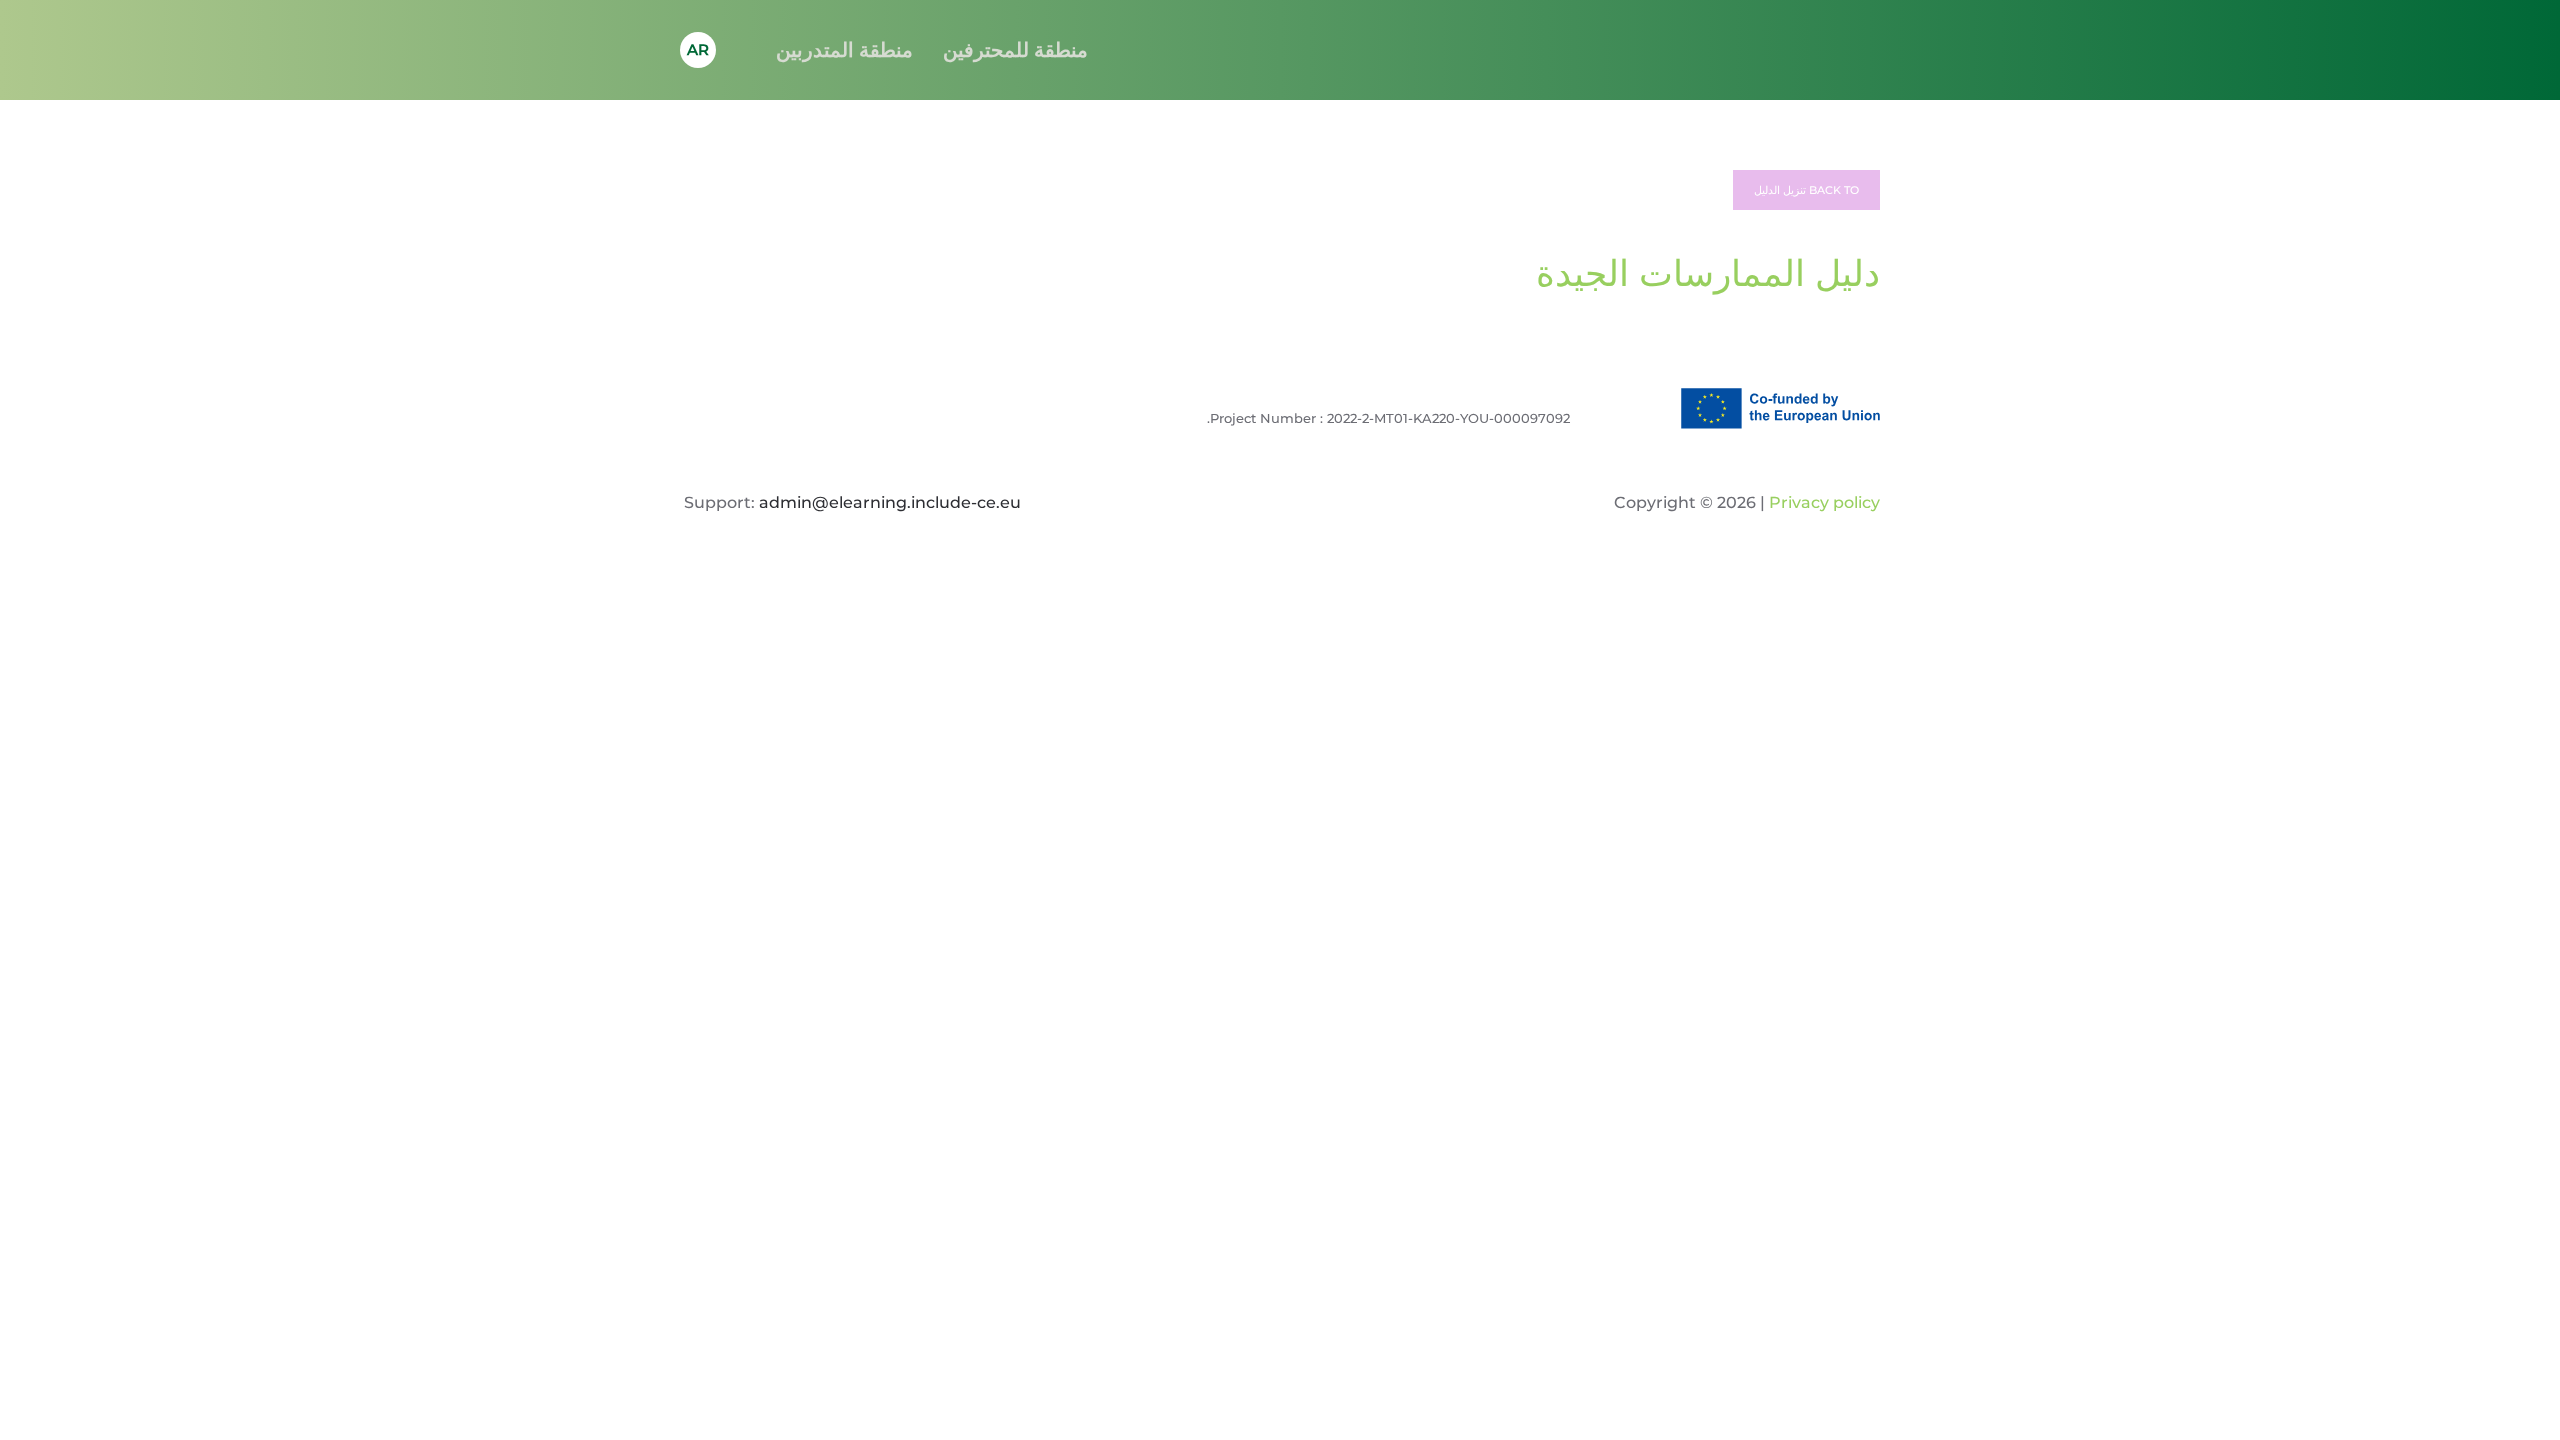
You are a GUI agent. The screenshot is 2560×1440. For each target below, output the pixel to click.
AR (698, 49)
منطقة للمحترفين (1015, 50)
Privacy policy (1822, 502)
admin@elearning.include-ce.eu (890, 502)
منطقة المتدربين (844, 50)
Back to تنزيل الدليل (1806, 190)
